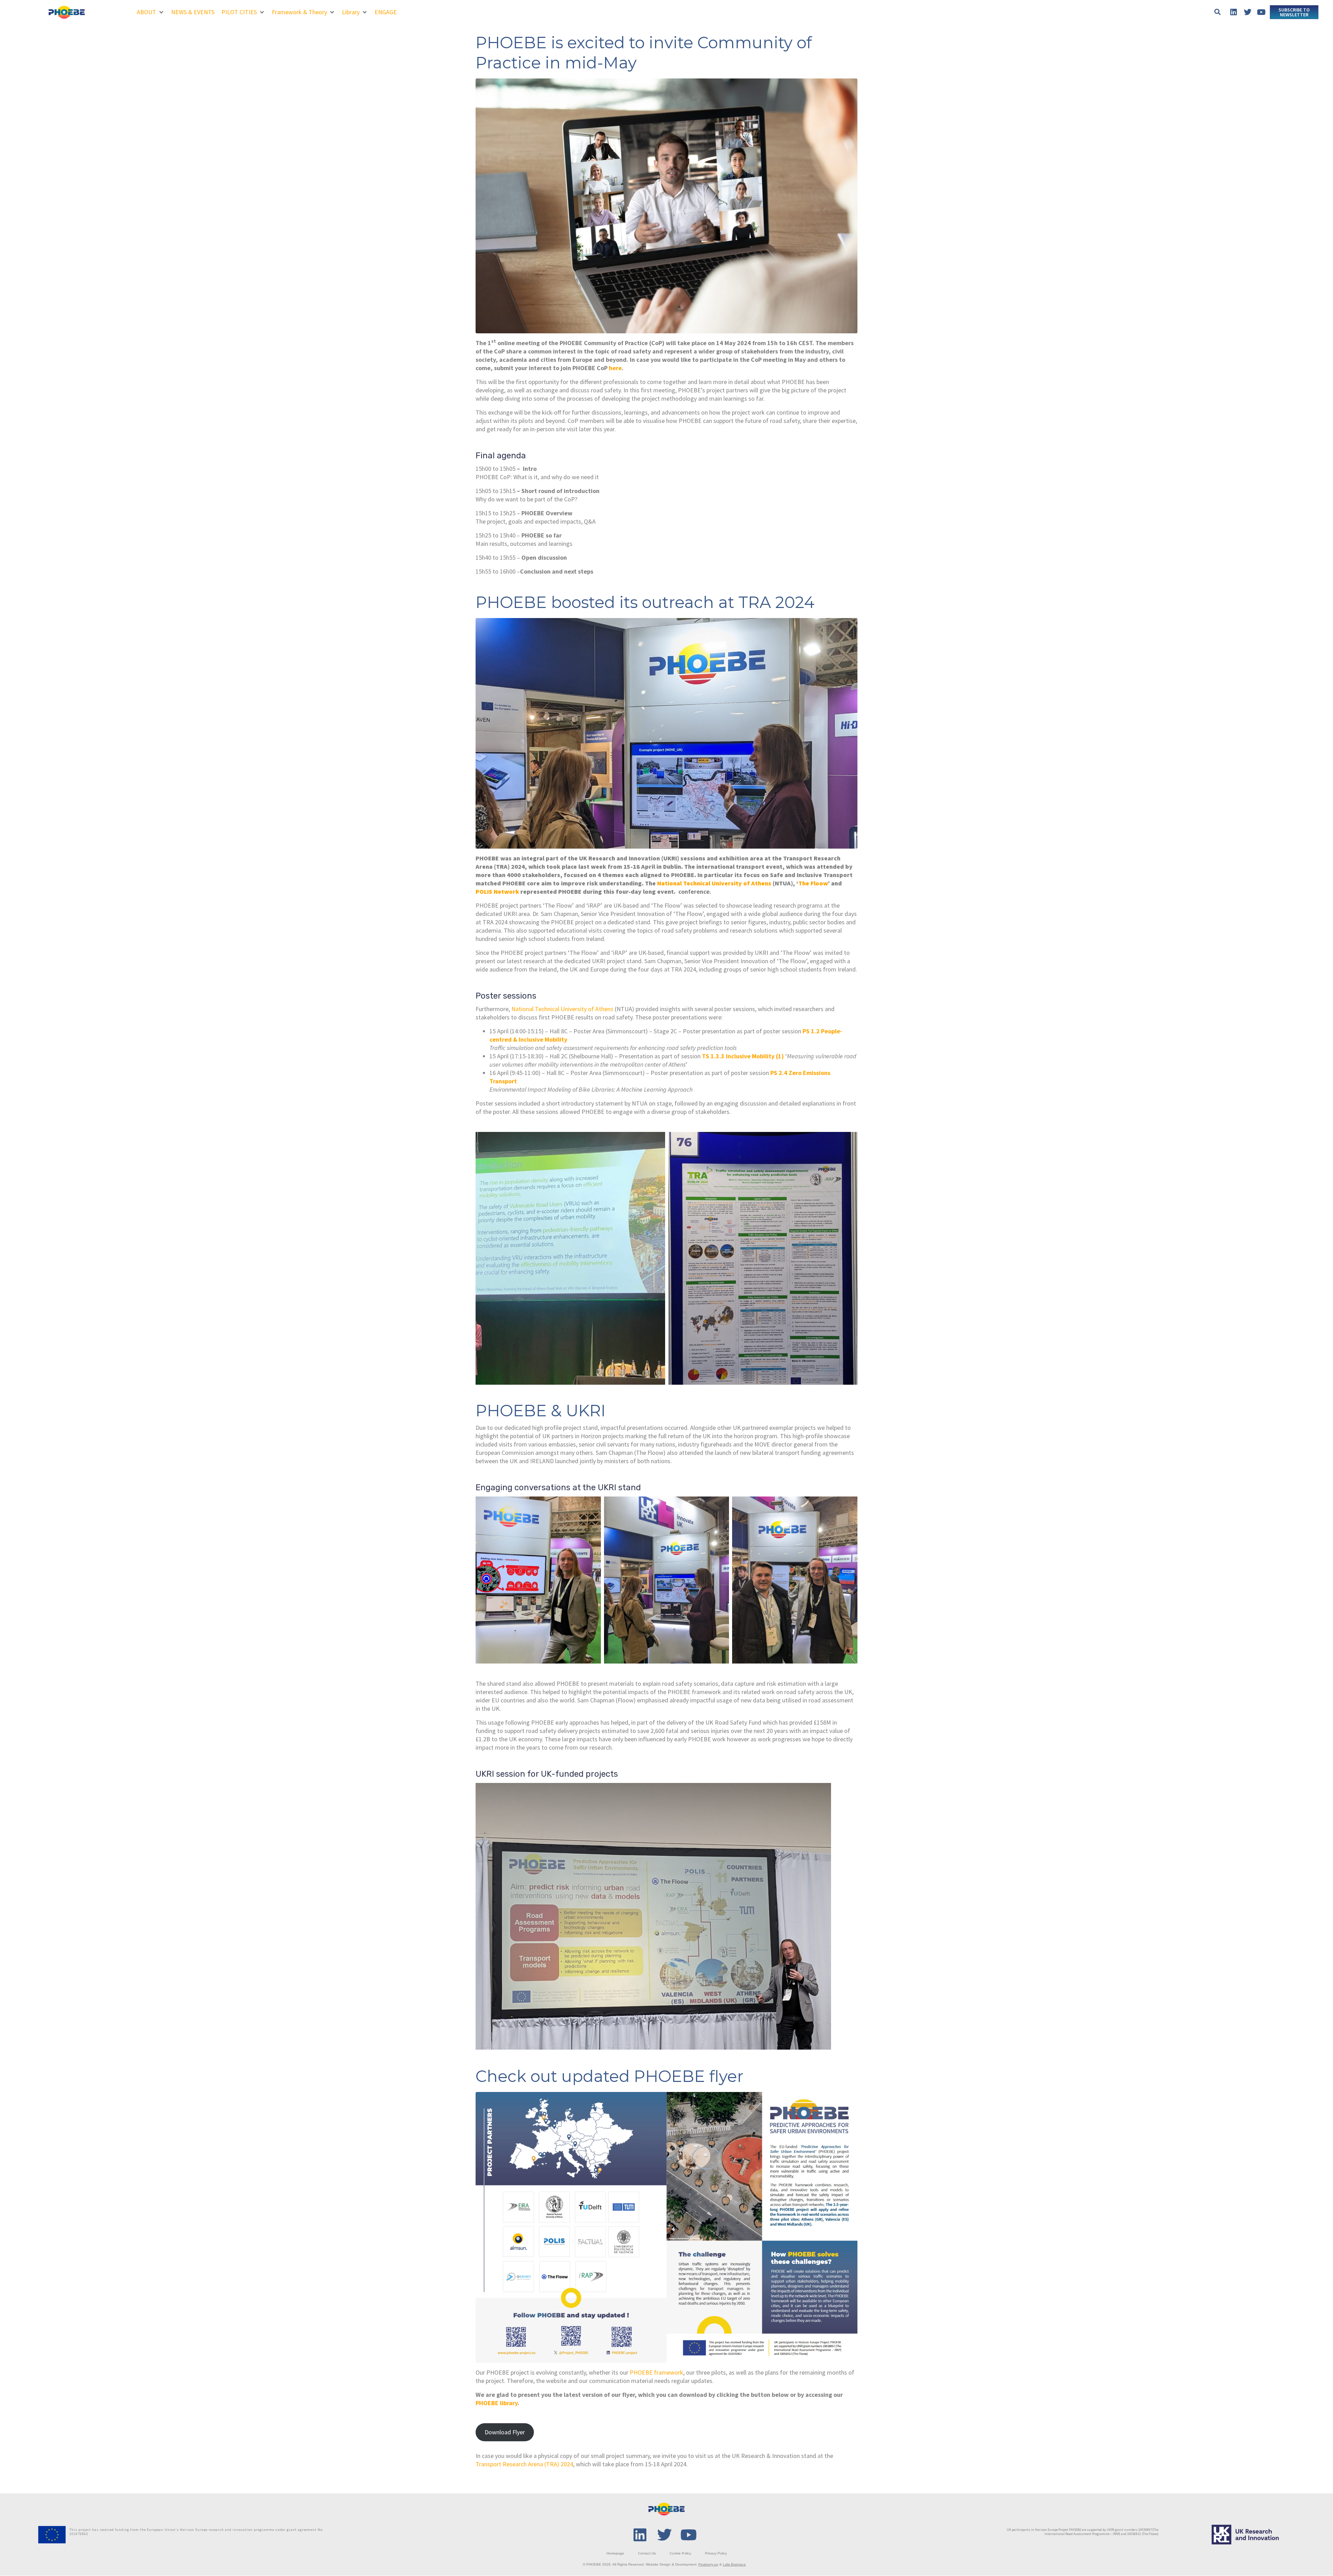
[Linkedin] (1234, 12)
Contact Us (647, 2553)
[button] (150, 12)
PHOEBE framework (656, 2372)
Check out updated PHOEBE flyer (610, 2076)
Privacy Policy (716, 2553)
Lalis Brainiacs (734, 2564)
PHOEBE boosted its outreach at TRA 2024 (645, 602)
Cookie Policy (680, 2553)
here (615, 368)
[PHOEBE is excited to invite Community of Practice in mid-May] (666, 205)
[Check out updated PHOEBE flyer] (666, 2227)
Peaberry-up (708, 2564)
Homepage (615, 2553)
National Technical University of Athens (562, 1009)
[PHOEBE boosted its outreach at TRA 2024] (666, 732)
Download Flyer (505, 2432)
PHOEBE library (497, 2403)
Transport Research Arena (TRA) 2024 (524, 2464)
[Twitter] (1248, 12)
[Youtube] (1261, 12)
